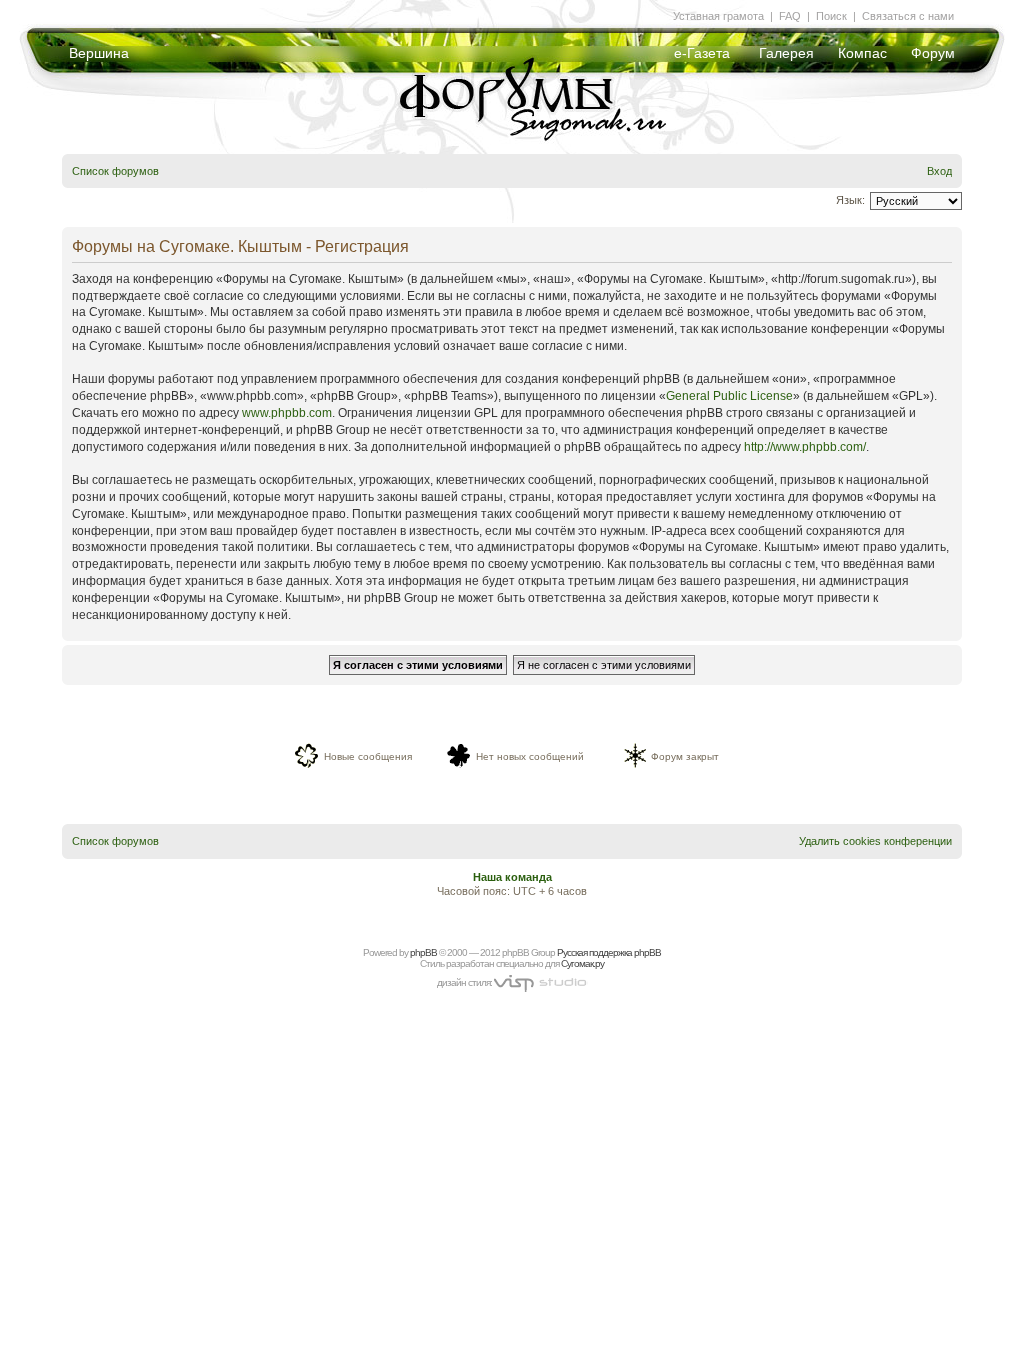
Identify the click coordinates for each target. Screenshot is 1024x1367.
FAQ (790, 16)
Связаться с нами (908, 16)
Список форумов (115, 171)
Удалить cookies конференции (875, 841)
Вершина (99, 53)
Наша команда (512, 877)
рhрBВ (423, 952)
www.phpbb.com (287, 413)
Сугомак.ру (582, 963)
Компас (862, 53)
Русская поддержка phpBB (609, 952)
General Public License (729, 396)
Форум (933, 53)
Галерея (786, 53)
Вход (939, 171)
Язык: (850, 200)
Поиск (831, 16)
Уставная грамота (718, 16)
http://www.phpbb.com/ (805, 447)
